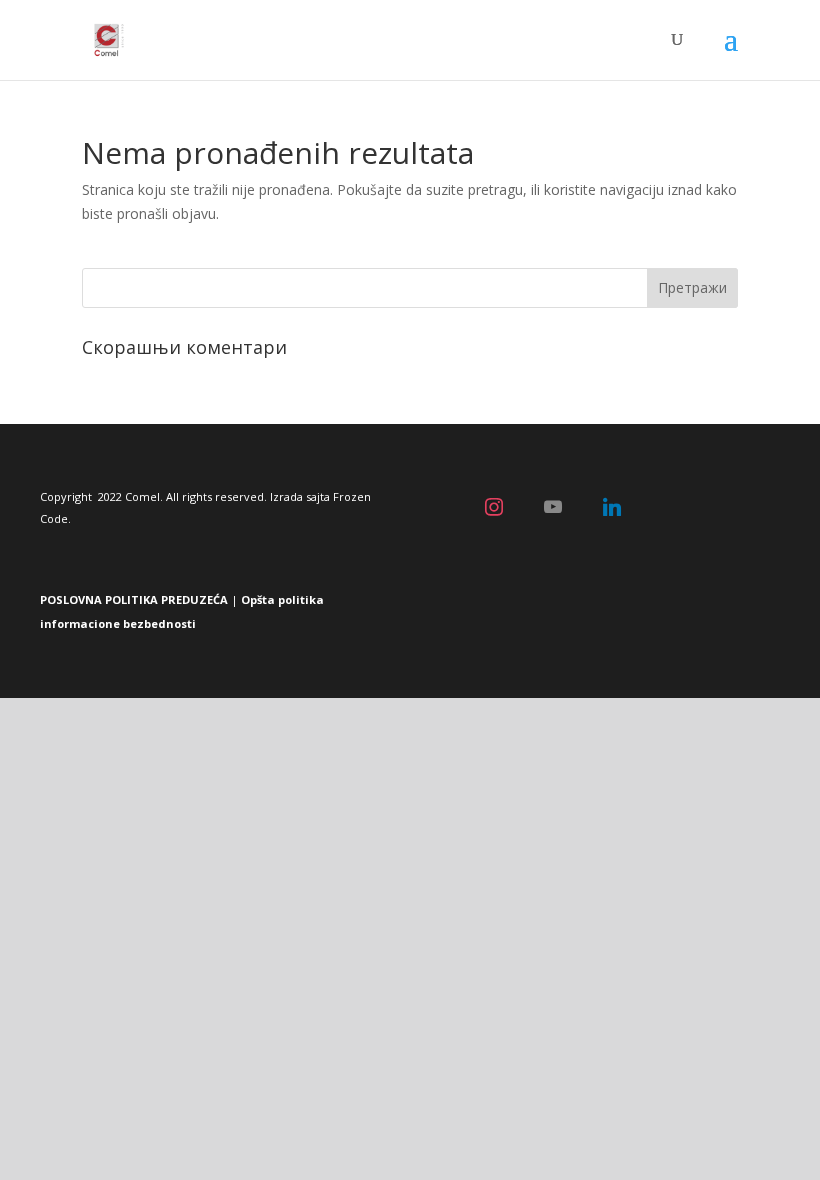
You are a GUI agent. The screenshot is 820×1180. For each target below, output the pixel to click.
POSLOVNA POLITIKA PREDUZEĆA (134, 599)
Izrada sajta (300, 496)
